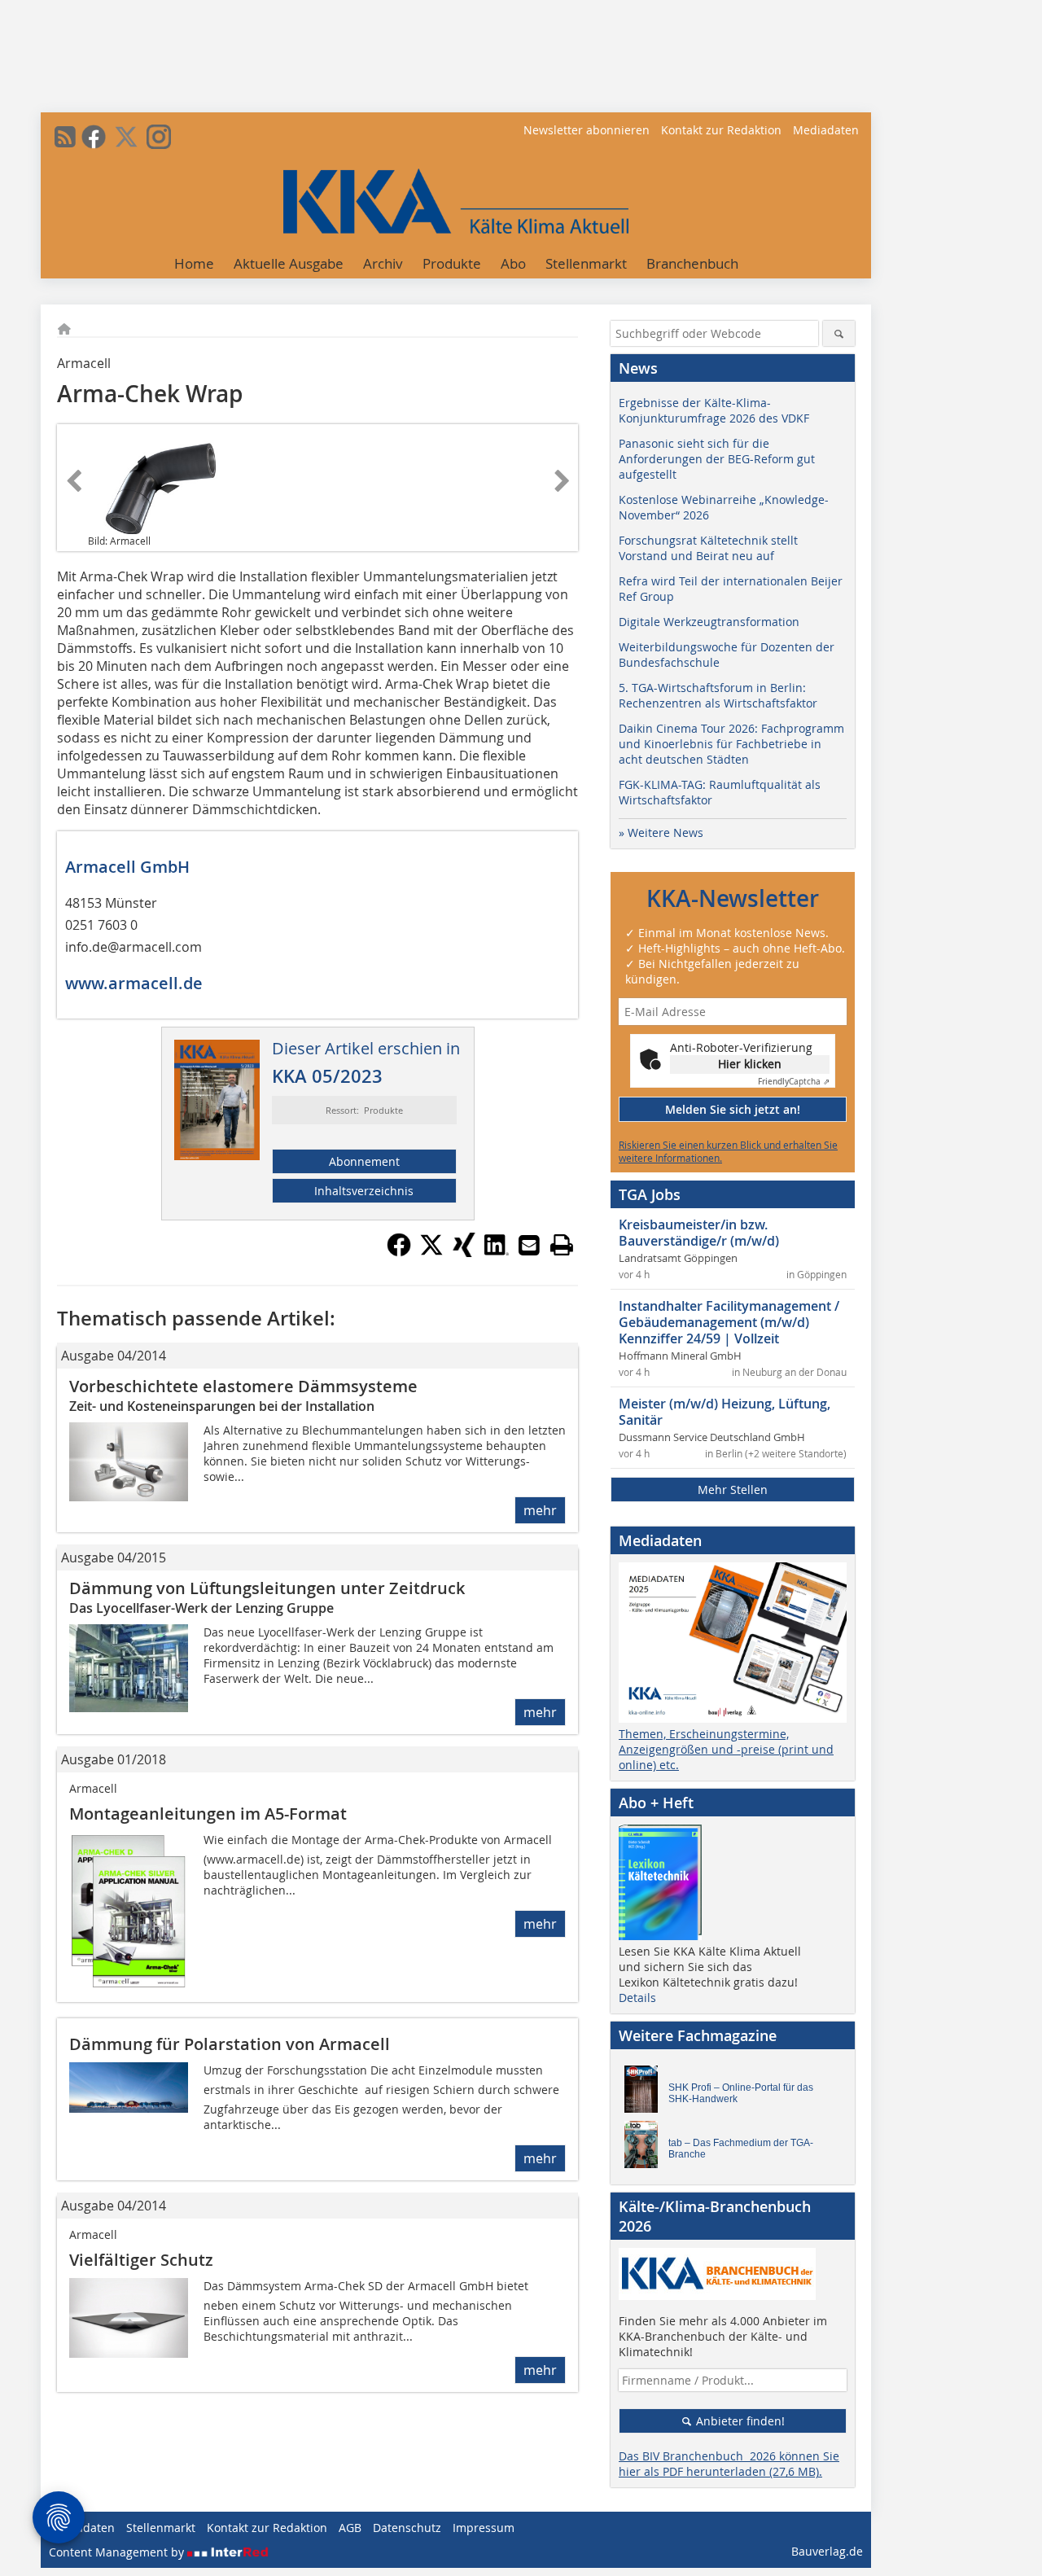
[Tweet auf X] (431, 1252)
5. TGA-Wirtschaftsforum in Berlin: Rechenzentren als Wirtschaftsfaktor (718, 695)
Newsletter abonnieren (587, 130)
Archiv (383, 263)
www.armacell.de (134, 983)
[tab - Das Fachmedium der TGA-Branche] (646, 2149)
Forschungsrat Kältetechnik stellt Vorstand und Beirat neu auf (708, 548)
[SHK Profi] (646, 2093)
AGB (350, 2528)
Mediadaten (826, 130)
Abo (513, 263)
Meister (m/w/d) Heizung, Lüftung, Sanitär (725, 1412)
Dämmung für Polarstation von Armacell (230, 2044)
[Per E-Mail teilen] (529, 1245)
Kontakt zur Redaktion (721, 130)
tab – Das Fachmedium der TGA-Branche (741, 2149)
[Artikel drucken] (562, 1245)
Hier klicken (750, 1064)
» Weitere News (661, 832)
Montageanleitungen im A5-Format (208, 1814)
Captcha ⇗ (794, 1082)
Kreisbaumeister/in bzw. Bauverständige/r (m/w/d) (699, 1233)
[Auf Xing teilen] (464, 1252)
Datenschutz (407, 2528)
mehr (540, 1510)
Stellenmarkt (586, 263)
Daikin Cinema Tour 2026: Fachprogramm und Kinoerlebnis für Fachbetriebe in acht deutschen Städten (731, 744)
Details (637, 1998)
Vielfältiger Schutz (141, 2260)
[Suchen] (839, 333)
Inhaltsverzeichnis (364, 1191)
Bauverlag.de (827, 2551)
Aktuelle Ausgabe (289, 263)
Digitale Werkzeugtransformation (709, 622)
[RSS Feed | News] (65, 137)
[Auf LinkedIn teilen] (497, 1252)
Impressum (484, 2528)
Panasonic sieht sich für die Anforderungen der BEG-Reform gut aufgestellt (717, 459)
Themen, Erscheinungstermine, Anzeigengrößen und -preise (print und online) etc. (726, 1749)
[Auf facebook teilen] (399, 1252)
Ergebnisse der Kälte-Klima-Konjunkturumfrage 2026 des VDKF (714, 410)
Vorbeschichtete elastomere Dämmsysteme (243, 1386)
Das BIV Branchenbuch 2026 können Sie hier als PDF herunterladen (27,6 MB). (729, 2464)
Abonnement (364, 1161)
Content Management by (118, 2552)
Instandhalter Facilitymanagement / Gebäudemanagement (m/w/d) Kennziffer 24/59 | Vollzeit (729, 1322)
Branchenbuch (692, 263)
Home (194, 263)
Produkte (452, 263)
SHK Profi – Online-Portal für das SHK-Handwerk (741, 2093)
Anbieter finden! (739, 2421)
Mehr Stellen (733, 1490)
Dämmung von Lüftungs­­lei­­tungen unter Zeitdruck (267, 1588)
